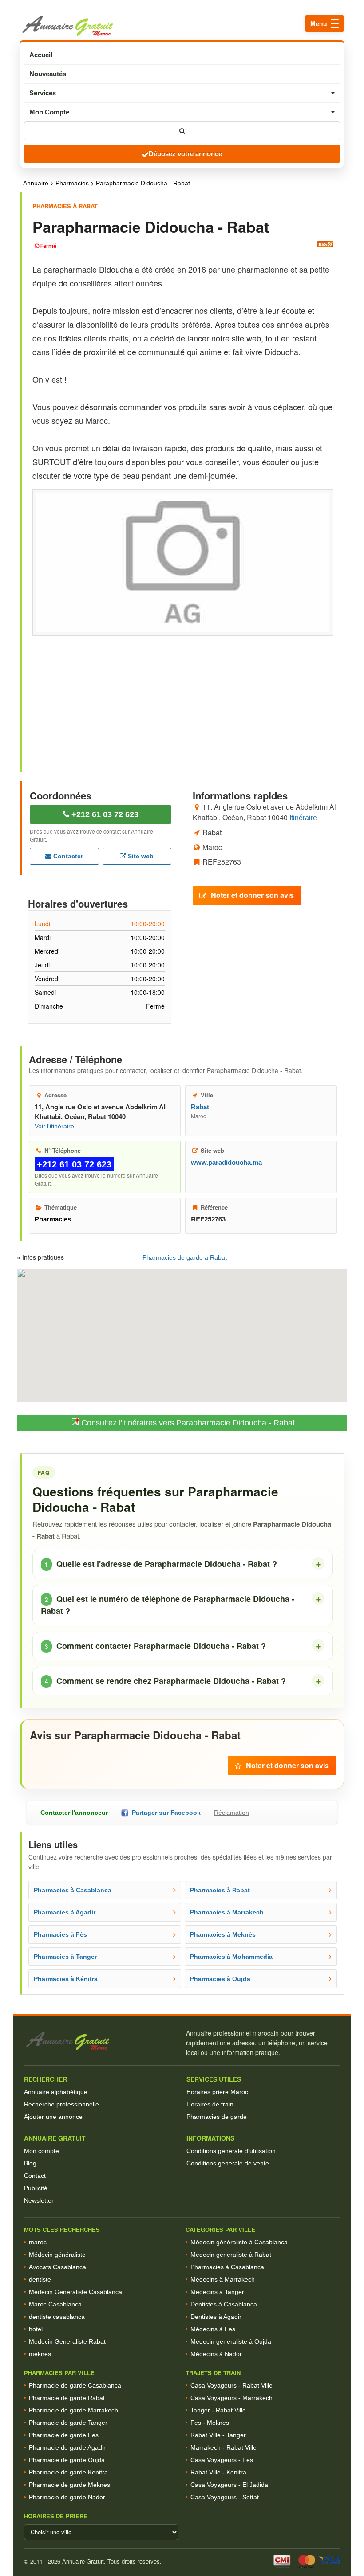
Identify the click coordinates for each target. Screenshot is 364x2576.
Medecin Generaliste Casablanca (75, 2292)
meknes (40, 2354)
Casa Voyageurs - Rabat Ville (231, 2385)
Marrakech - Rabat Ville (224, 2447)
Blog (30, 2163)
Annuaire (36, 183)
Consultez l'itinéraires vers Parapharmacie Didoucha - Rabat (187, 1423)
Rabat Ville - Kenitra (218, 2472)
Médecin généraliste (57, 2255)
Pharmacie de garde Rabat (67, 2398)
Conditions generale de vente (228, 2163)
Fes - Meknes (210, 2423)
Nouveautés (48, 74)
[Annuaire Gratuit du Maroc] (182, 26)
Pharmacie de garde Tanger (68, 2423)
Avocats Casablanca (57, 2267)
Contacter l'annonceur (74, 1813)
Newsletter (39, 2200)
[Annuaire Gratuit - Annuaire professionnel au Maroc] (101, 2041)
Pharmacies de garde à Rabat (185, 1257)
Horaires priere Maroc (217, 2092)
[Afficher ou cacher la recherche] (182, 131)
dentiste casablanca (57, 2317)
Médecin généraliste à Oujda (231, 2341)
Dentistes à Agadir (216, 2317)
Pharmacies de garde (217, 2117)
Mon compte (42, 2151)
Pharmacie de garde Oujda (67, 2460)
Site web (140, 856)
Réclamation (231, 1813)
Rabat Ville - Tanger (218, 2435)
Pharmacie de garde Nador (67, 2497)
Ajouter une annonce (53, 2117)
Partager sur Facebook (164, 1813)
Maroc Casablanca (55, 2304)
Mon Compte (49, 112)
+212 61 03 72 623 (104, 814)
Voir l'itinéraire (54, 1126)
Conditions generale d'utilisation (231, 2151)
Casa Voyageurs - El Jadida (229, 2485)
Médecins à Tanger (217, 2292)
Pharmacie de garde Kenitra (68, 2472)
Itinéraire (303, 818)
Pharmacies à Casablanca (227, 2267)
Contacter (67, 856)
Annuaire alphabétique (56, 2092)
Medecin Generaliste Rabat (67, 2341)
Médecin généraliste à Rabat (231, 2255)
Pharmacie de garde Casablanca (75, 2385)
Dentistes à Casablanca (224, 2304)
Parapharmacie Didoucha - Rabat (143, 183)
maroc (38, 2242)
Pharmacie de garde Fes (64, 2435)
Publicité (36, 2188)
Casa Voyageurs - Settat (225, 2497)
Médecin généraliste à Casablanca (239, 2242)
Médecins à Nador (216, 2354)
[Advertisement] (183, 696)
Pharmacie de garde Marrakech (73, 2410)
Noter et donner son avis (252, 895)
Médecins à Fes (213, 2329)
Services (43, 93)
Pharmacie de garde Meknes (69, 2485)
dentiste (40, 2279)
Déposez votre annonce (185, 154)
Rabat (200, 1107)
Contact (35, 2176)
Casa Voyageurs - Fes (222, 2460)
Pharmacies (72, 183)
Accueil (41, 55)
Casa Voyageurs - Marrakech (231, 2398)
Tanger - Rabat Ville (218, 2410)
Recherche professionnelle (61, 2104)
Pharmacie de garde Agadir (67, 2447)
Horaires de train (210, 2104)
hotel (36, 2329)
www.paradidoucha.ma (226, 1162)
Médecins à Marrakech (223, 2279)
